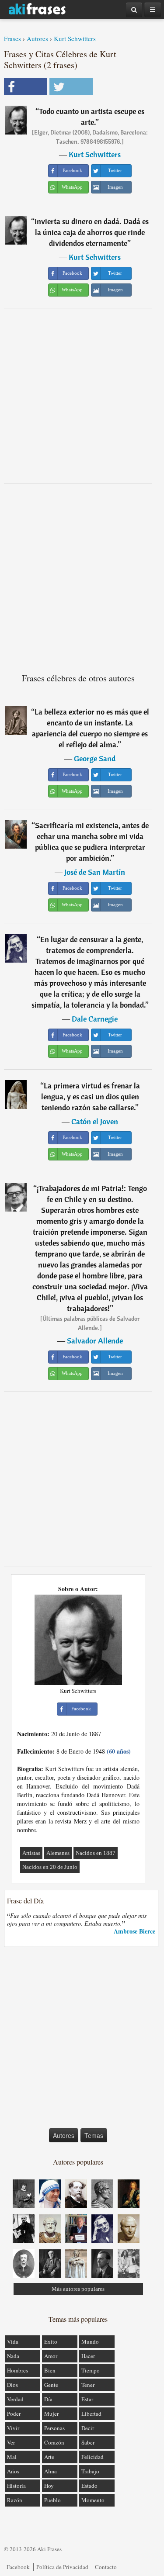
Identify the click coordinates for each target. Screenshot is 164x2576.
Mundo (90, 2341)
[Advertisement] (82, 395)
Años (13, 2471)
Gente (51, 2385)
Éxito (51, 2341)
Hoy (49, 2486)
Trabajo (90, 2471)
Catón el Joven (95, 1121)
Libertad (91, 2414)
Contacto (106, 2567)
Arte (49, 2457)
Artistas (31, 1853)
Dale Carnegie (95, 1019)
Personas (54, 2428)
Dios (12, 2385)
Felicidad (92, 2457)
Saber (88, 2442)
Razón (15, 2500)
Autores (37, 38)
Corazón (54, 2442)
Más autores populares (78, 2289)
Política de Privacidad (62, 2567)
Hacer (88, 2356)
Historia (16, 2486)
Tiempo (91, 2370)
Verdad (15, 2399)
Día (48, 2399)
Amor (51, 2356)
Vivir (13, 2428)
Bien (50, 2370)
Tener (88, 2385)
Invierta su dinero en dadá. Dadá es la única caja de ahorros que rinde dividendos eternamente (92, 232)
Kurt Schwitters (75, 38)
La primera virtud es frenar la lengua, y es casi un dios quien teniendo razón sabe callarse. (91, 1096)
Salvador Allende (95, 1341)
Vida (13, 2341)
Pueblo (52, 2500)
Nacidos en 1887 (96, 1853)
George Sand (95, 758)
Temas (94, 2135)
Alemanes (58, 1853)
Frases (12, 38)
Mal (12, 2457)
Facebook (18, 2567)
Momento (93, 2500)
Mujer (51, 2414)
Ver (11, 2442)
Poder (14, 2414)
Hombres (17, 2370)
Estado (89, 2486)
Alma (51, 2471)
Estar (87, 2399)
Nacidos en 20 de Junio (50, 1867)
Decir (88, 2428)
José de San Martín (95, 872)
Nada (13, 2356)
